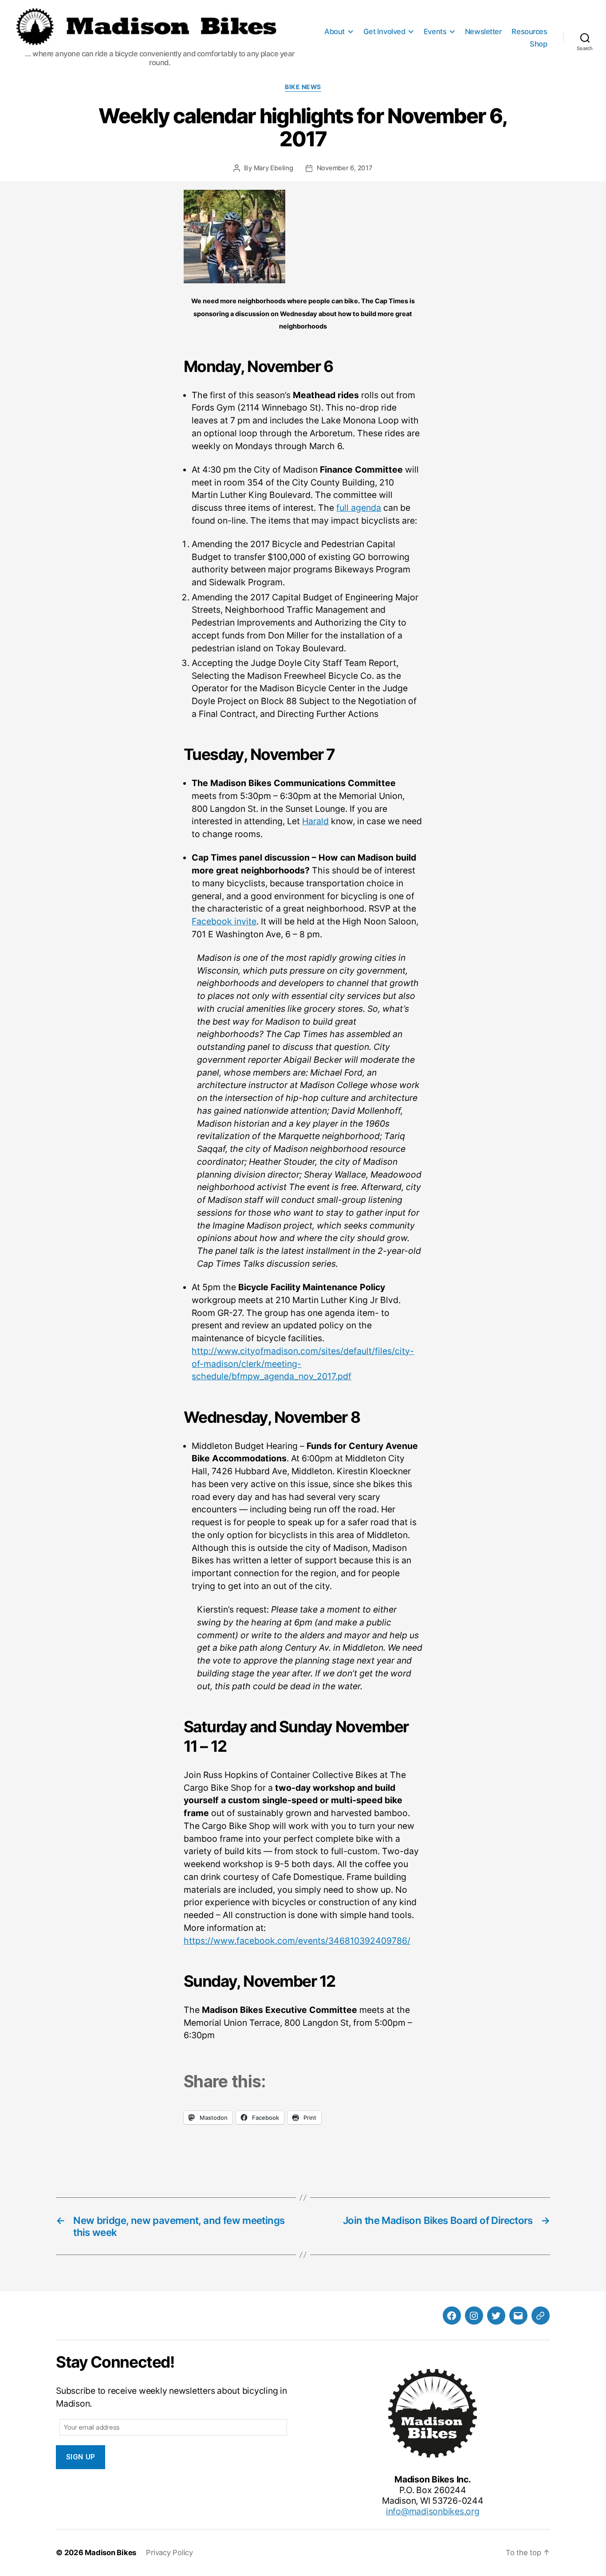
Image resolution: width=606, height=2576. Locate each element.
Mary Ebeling (273, 168)
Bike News (303, 87)
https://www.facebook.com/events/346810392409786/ (297, 1941)
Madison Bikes (110, 2553)
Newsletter (483, 31)
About (334, 31)
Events (435, 31)
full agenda (359, 508)
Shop (538, 44)
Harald (315, 821)
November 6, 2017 (345, 168)
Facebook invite (224, 921)
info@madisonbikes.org (433, 2511)
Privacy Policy (169, 2553)
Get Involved (384, 31)
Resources (529, 31)
